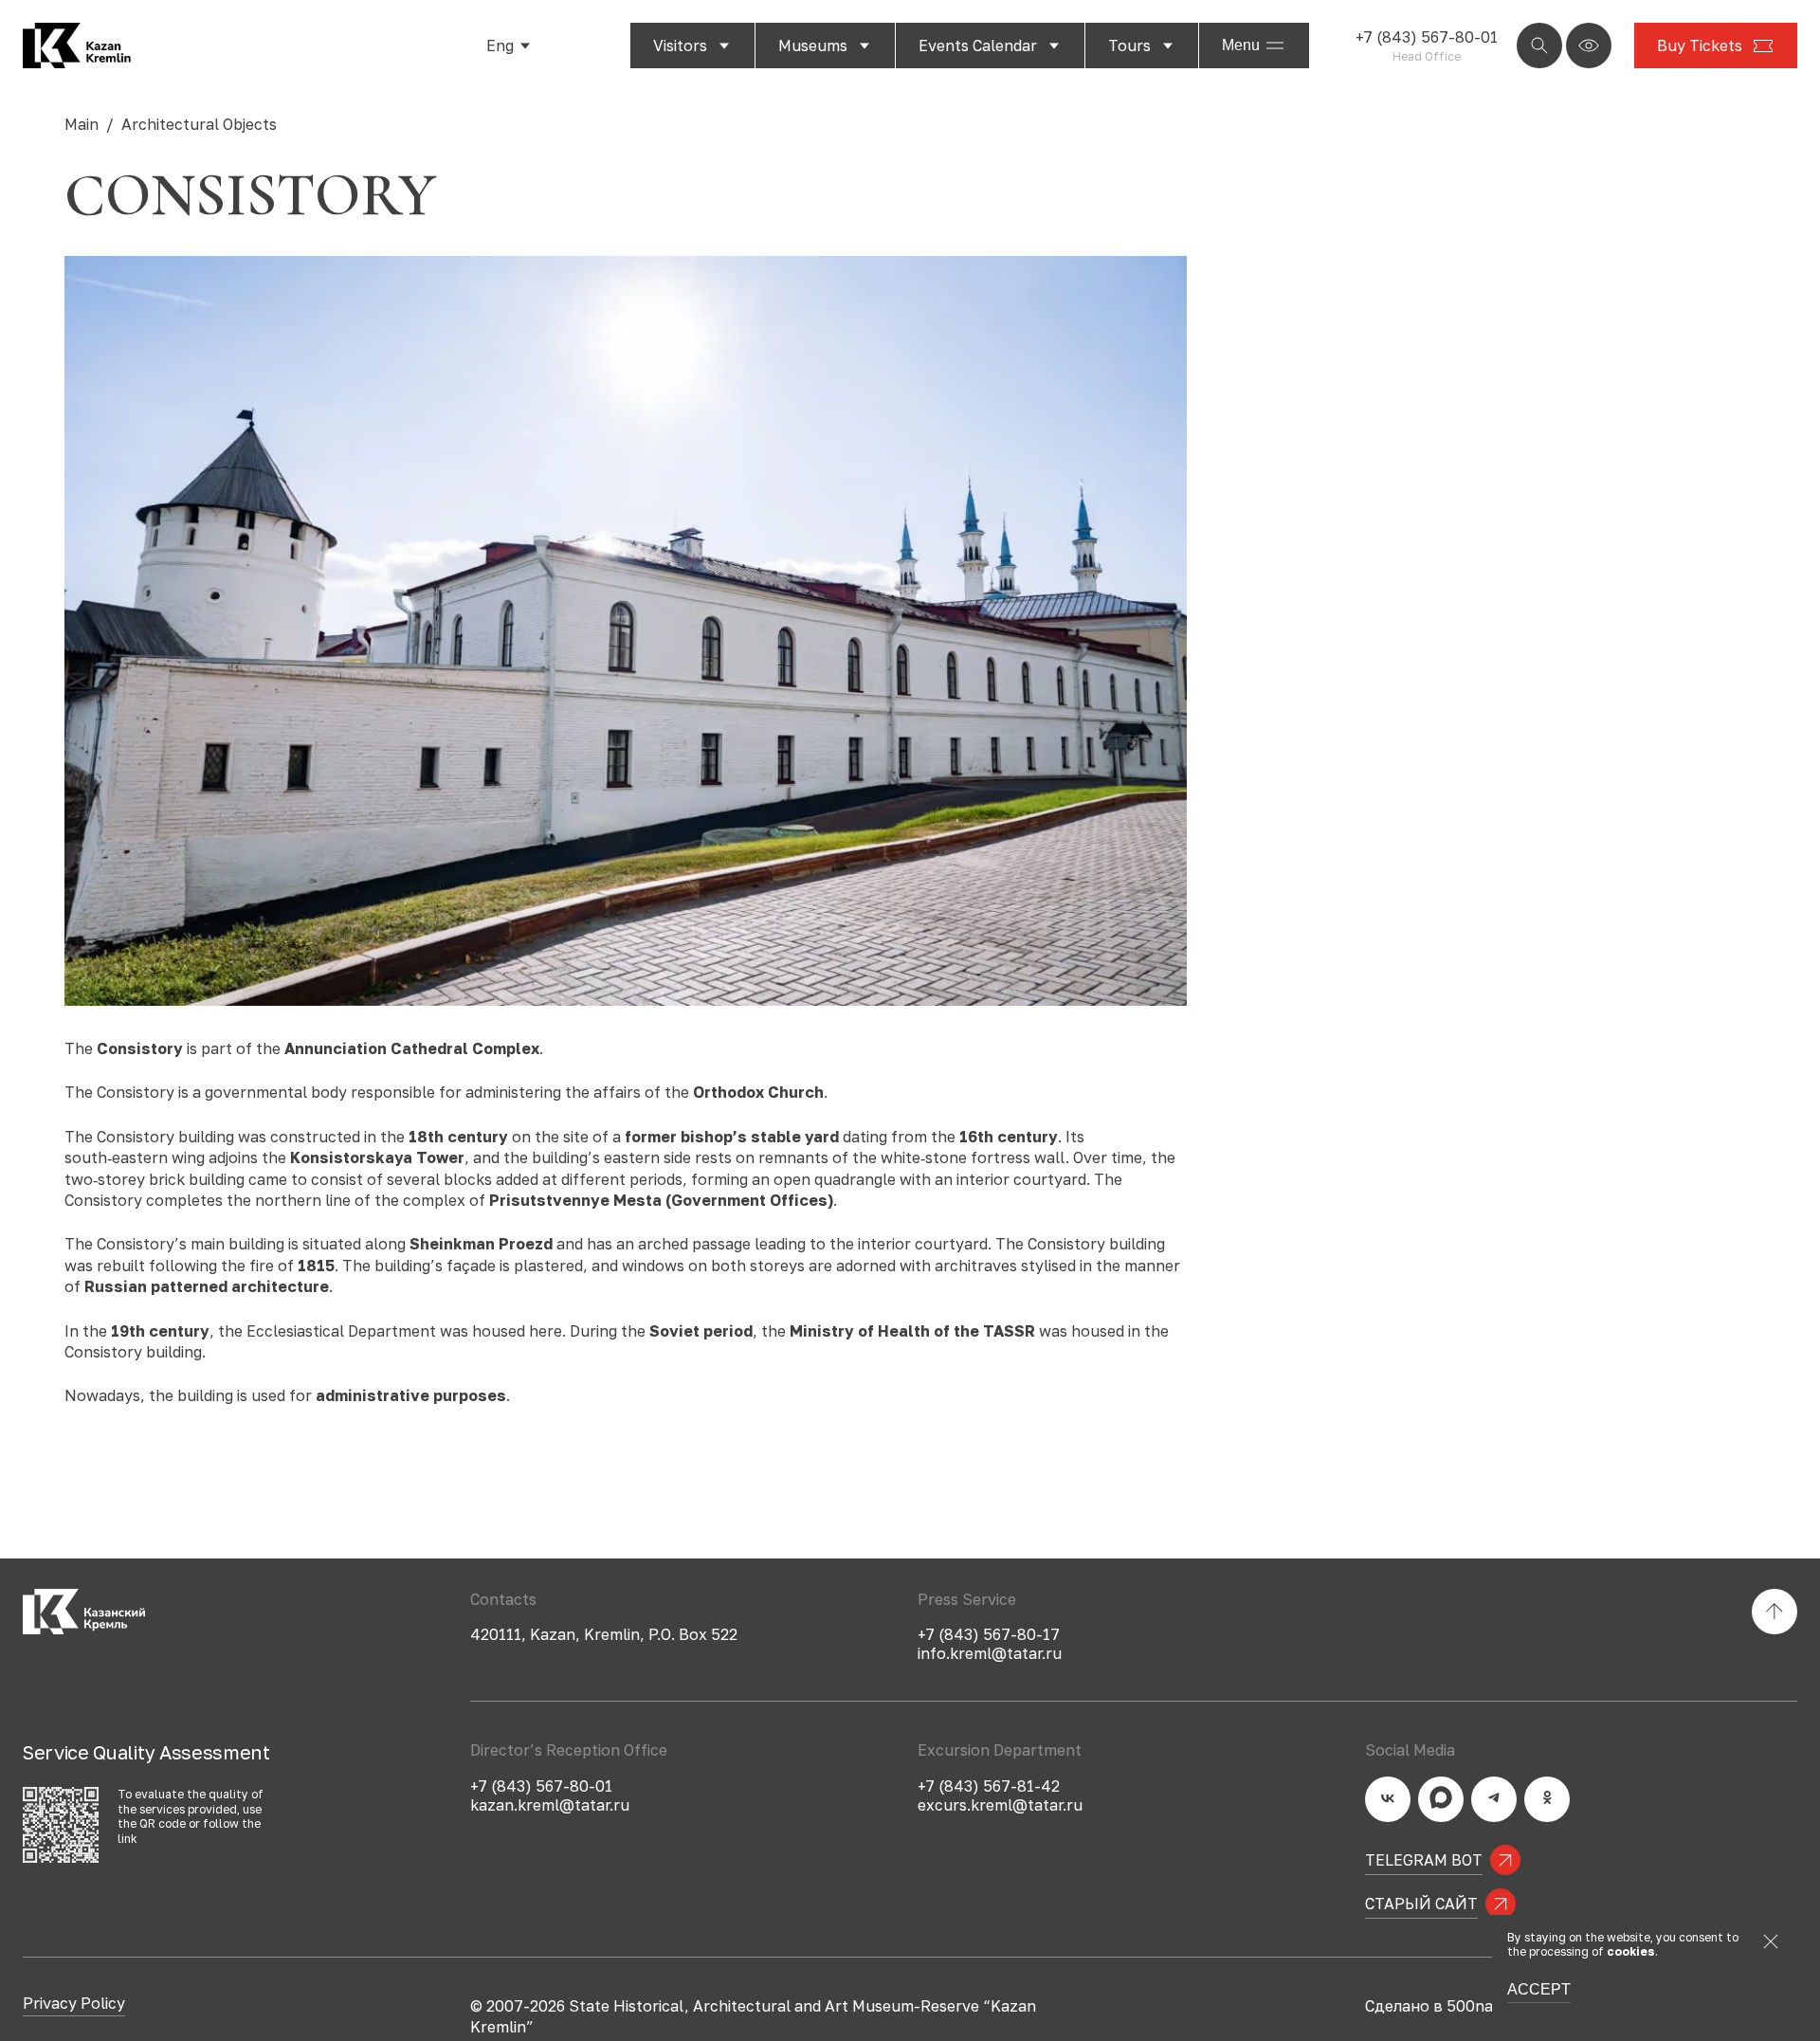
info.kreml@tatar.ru (990, 1653)
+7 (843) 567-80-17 (989, 1634)
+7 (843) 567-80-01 (1427, 37)
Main (82, 124)
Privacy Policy (74, 2004)
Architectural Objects (199, 124)
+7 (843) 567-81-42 (989, 1786)
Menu (1241, 45)
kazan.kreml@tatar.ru (550, 1805)
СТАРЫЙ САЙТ (1421, 1904)
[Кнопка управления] (1539, 46)
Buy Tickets (1700, 46)
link (127, 1839)
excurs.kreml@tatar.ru (1000, 1805)
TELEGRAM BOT (1424, 1860)
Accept (1539, 1990)
